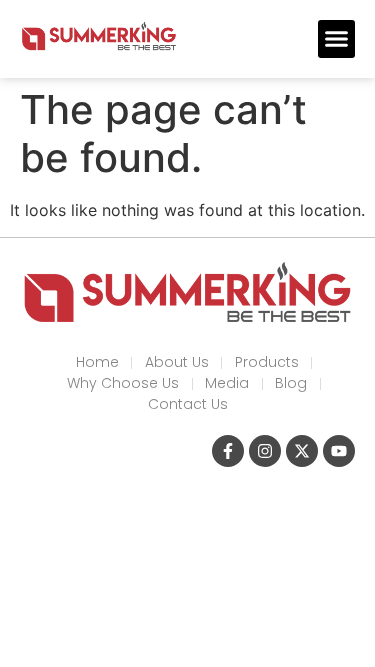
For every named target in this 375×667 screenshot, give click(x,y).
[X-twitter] (302, 451)
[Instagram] (265, 451)
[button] (337, 39)
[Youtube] (339, 451)
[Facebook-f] (228, 451)
